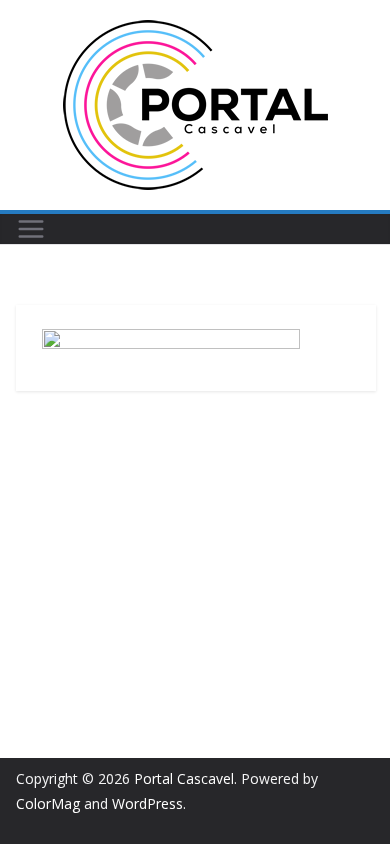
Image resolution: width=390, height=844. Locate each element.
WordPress (147, 803)
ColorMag (48, 803)
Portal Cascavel (184, 778)
